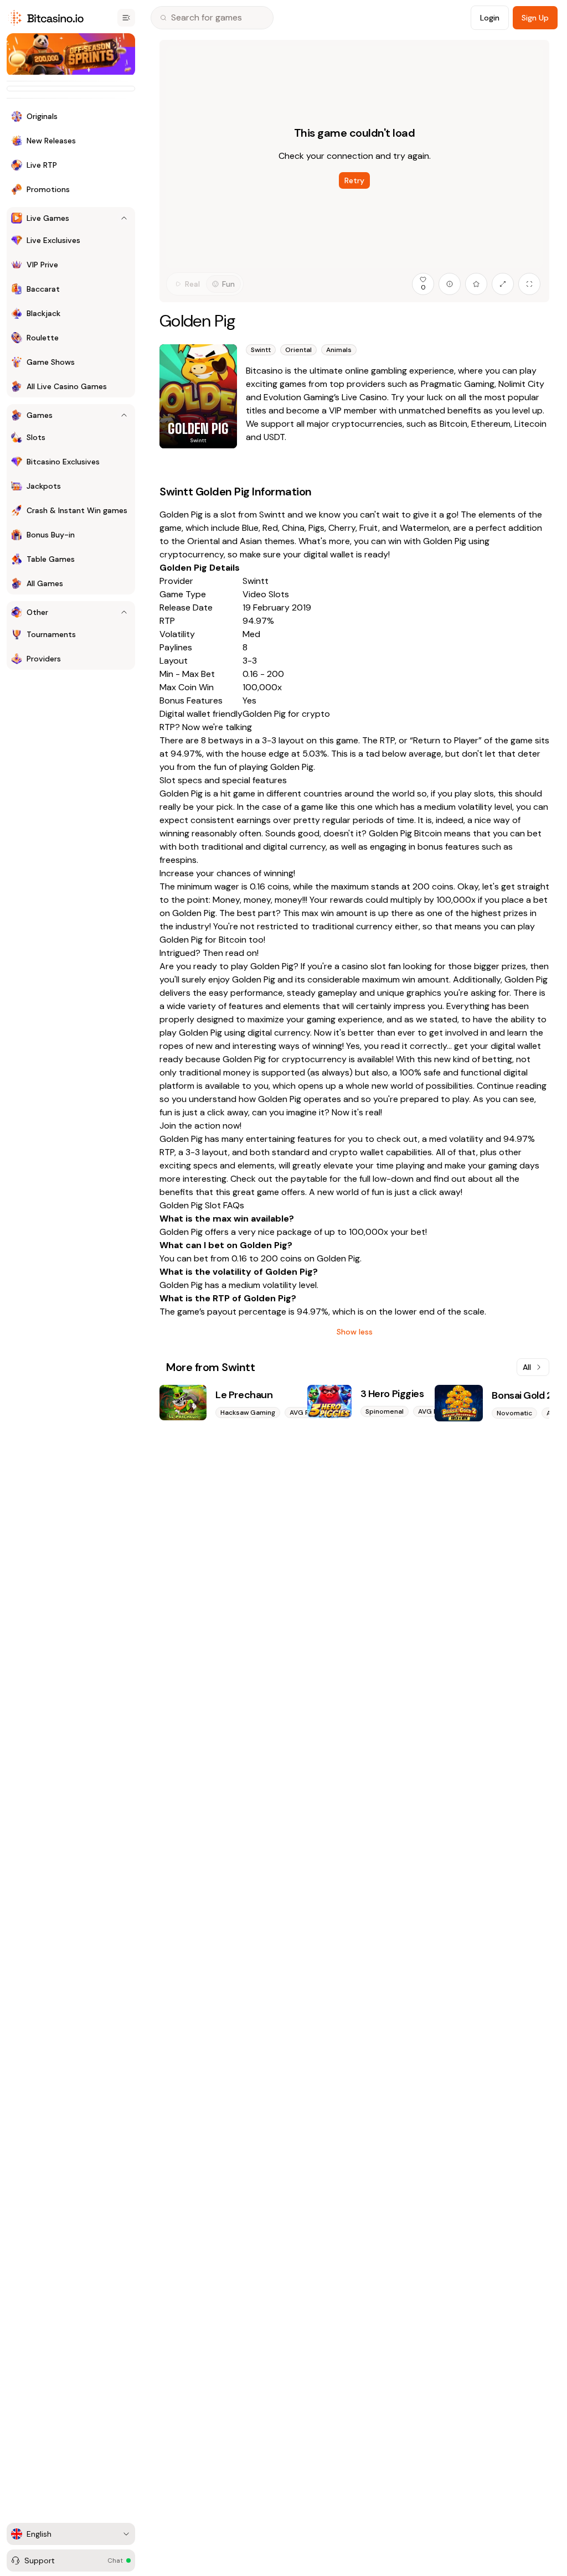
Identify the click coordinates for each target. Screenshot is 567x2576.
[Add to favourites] (476, 284)
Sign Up (535, 18)
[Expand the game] (503, 284)
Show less (355, 1332)
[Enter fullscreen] (529, 284)
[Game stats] (450, 284)
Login (490, 18)
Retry (354, 180)
